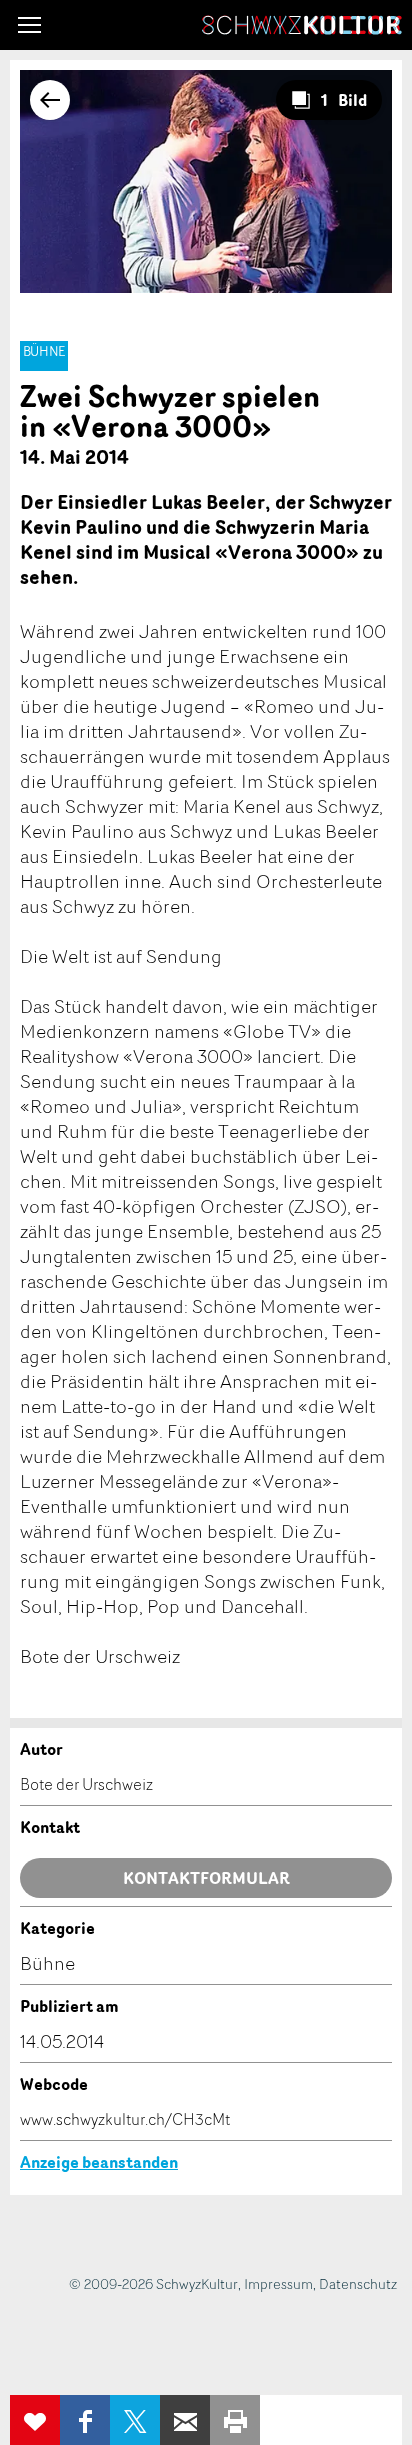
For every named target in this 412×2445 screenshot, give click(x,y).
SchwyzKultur (302, 25)
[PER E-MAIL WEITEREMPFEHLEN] (185, 2420)
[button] (29, 25)
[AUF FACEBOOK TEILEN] (85, 2420)
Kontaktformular (206, 1878)
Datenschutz (358, 2283)
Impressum (278, 2283)
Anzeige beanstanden (99, 2162)
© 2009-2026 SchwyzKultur (153, 2283)
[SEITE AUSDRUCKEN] (235, 2420)
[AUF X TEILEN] (135, 2420)
